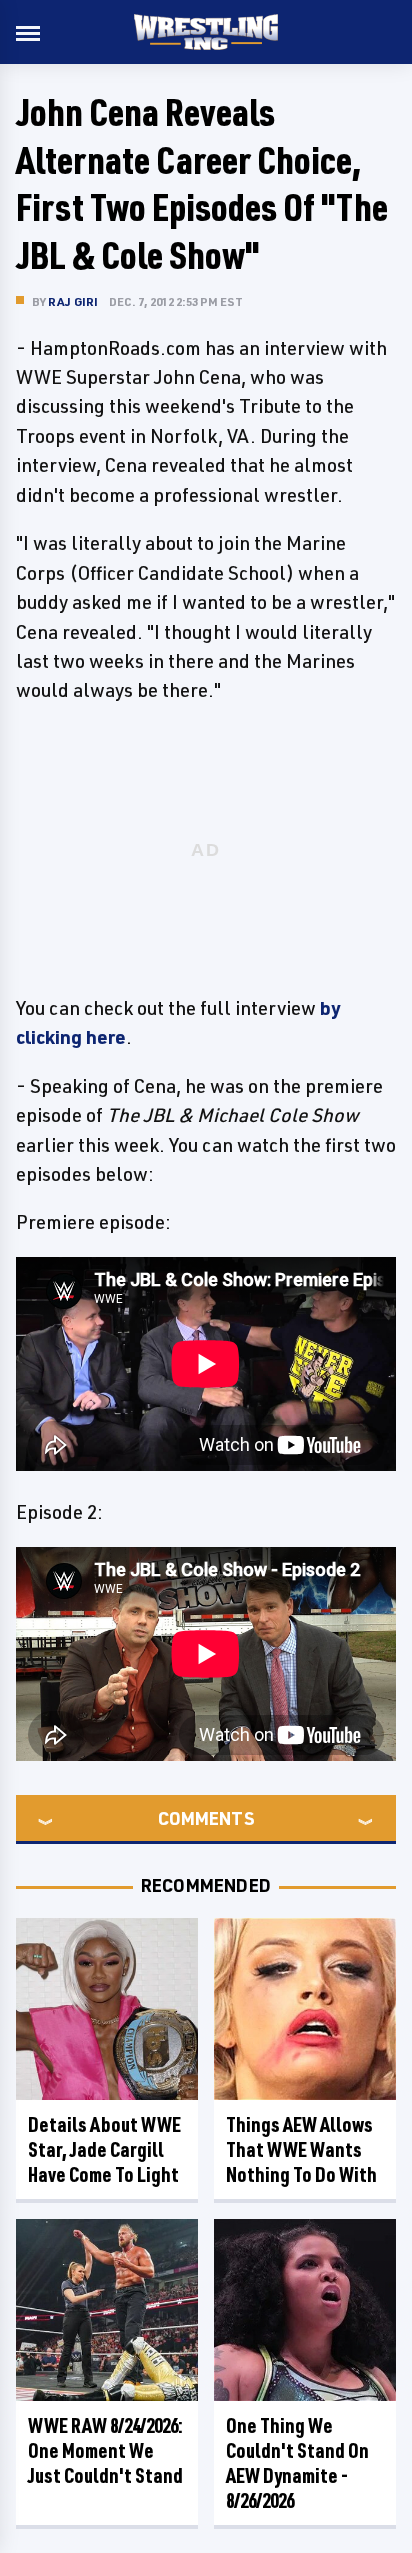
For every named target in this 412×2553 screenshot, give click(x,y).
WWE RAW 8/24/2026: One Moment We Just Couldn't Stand (105, 2450)
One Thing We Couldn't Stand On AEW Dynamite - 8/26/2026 (297, 2463)
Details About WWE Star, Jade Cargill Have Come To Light (104, 2149)
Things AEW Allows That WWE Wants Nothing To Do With (301, 2149)
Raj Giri (73, 301)
